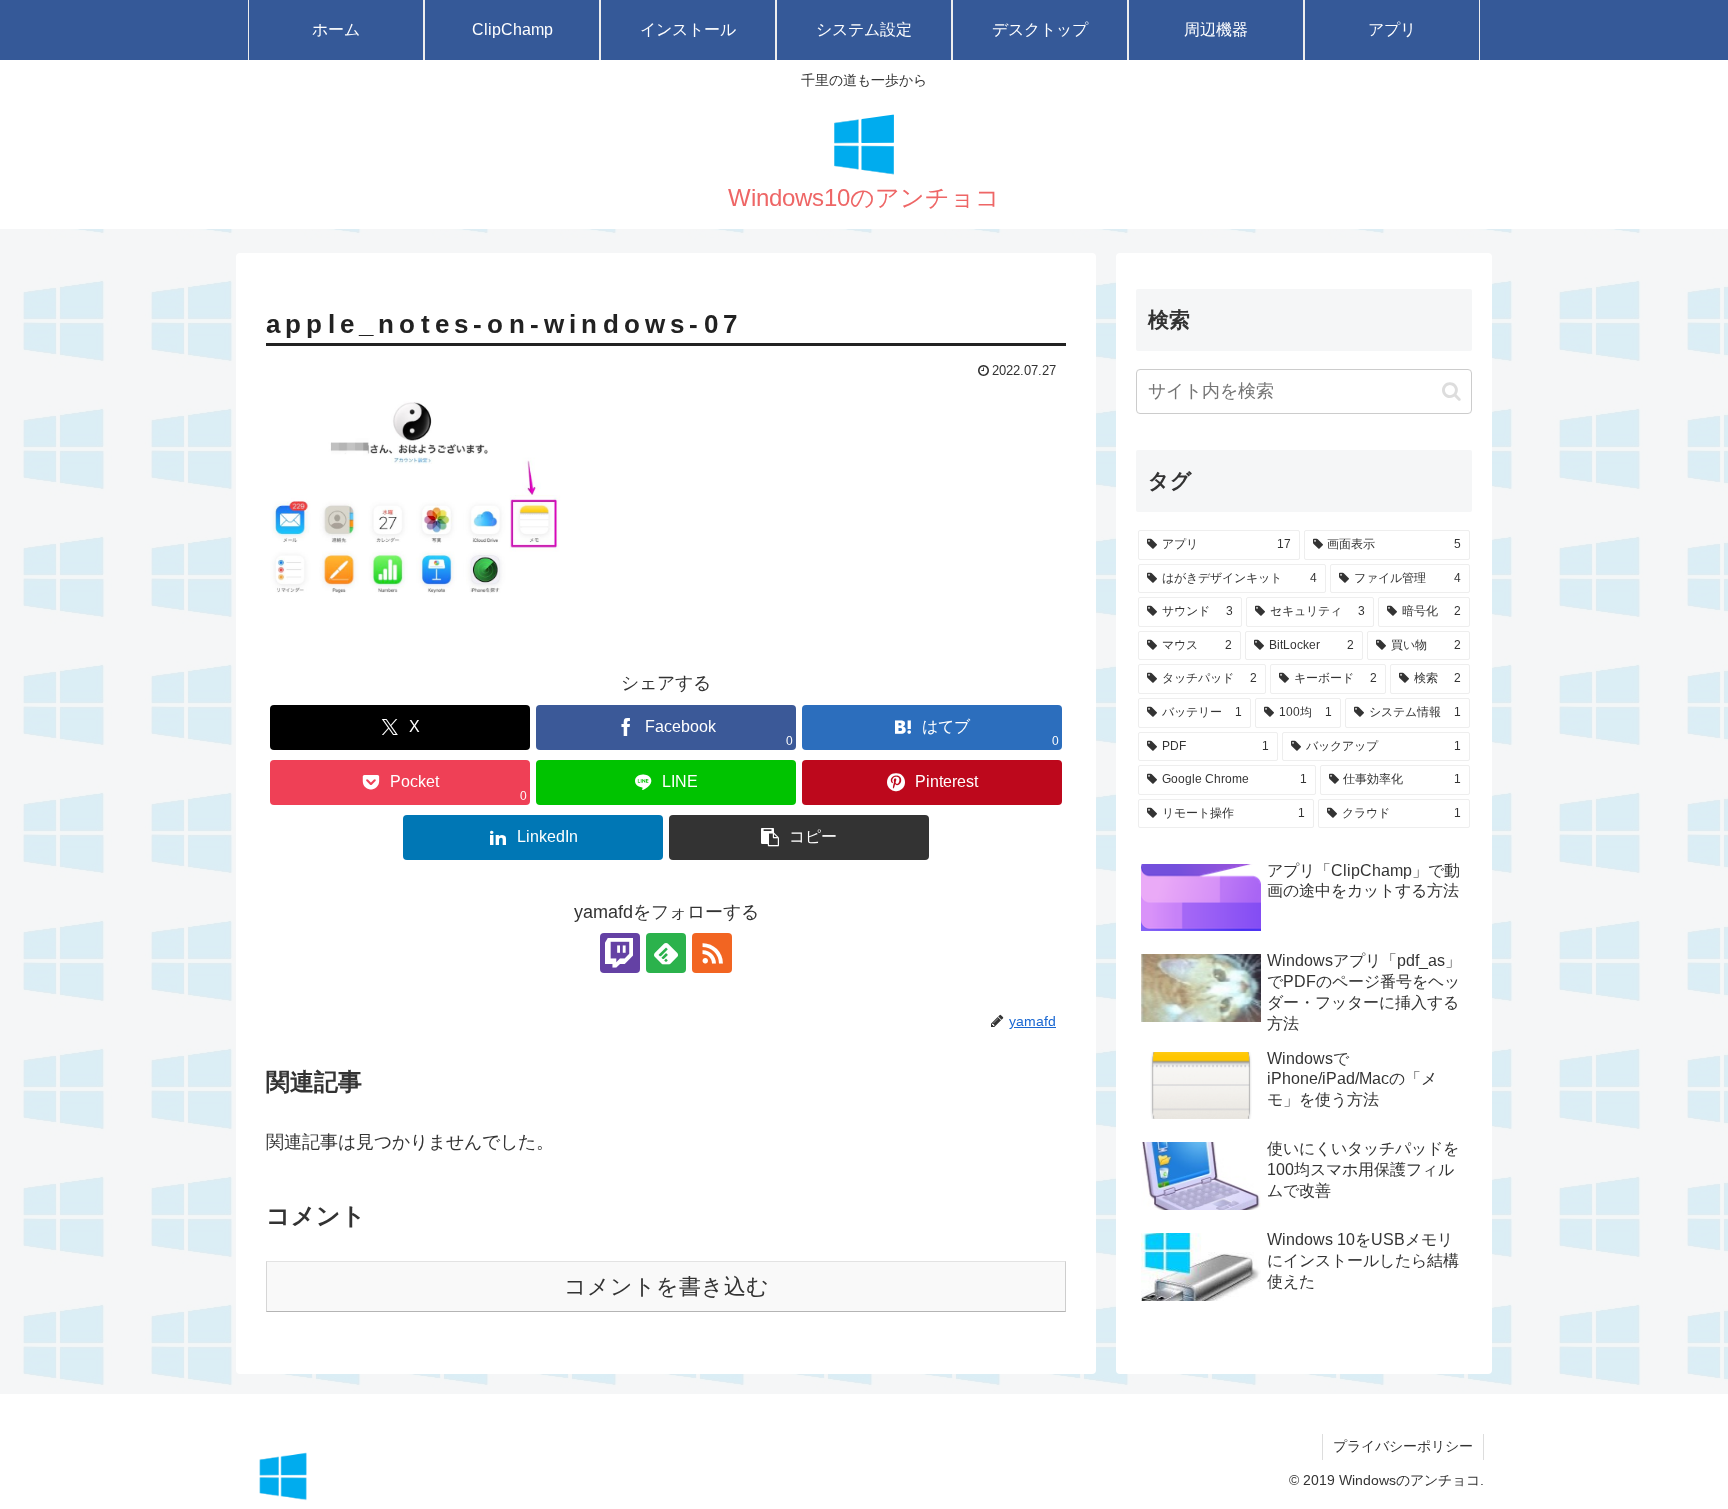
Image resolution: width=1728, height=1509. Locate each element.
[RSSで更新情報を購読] (712, 953)
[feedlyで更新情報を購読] (666, 953)
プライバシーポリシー (1403, 1446)
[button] (799, 837)
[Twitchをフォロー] (620, 953)
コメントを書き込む (666, 1286)
